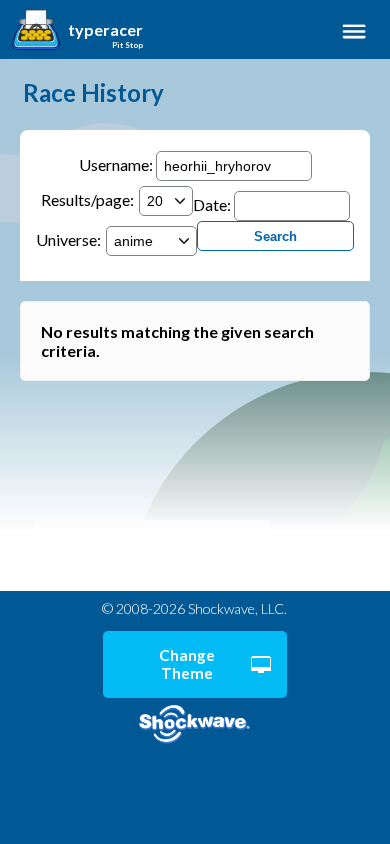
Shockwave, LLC (194, 724)
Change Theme (187, 664)
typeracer (105, 30)
